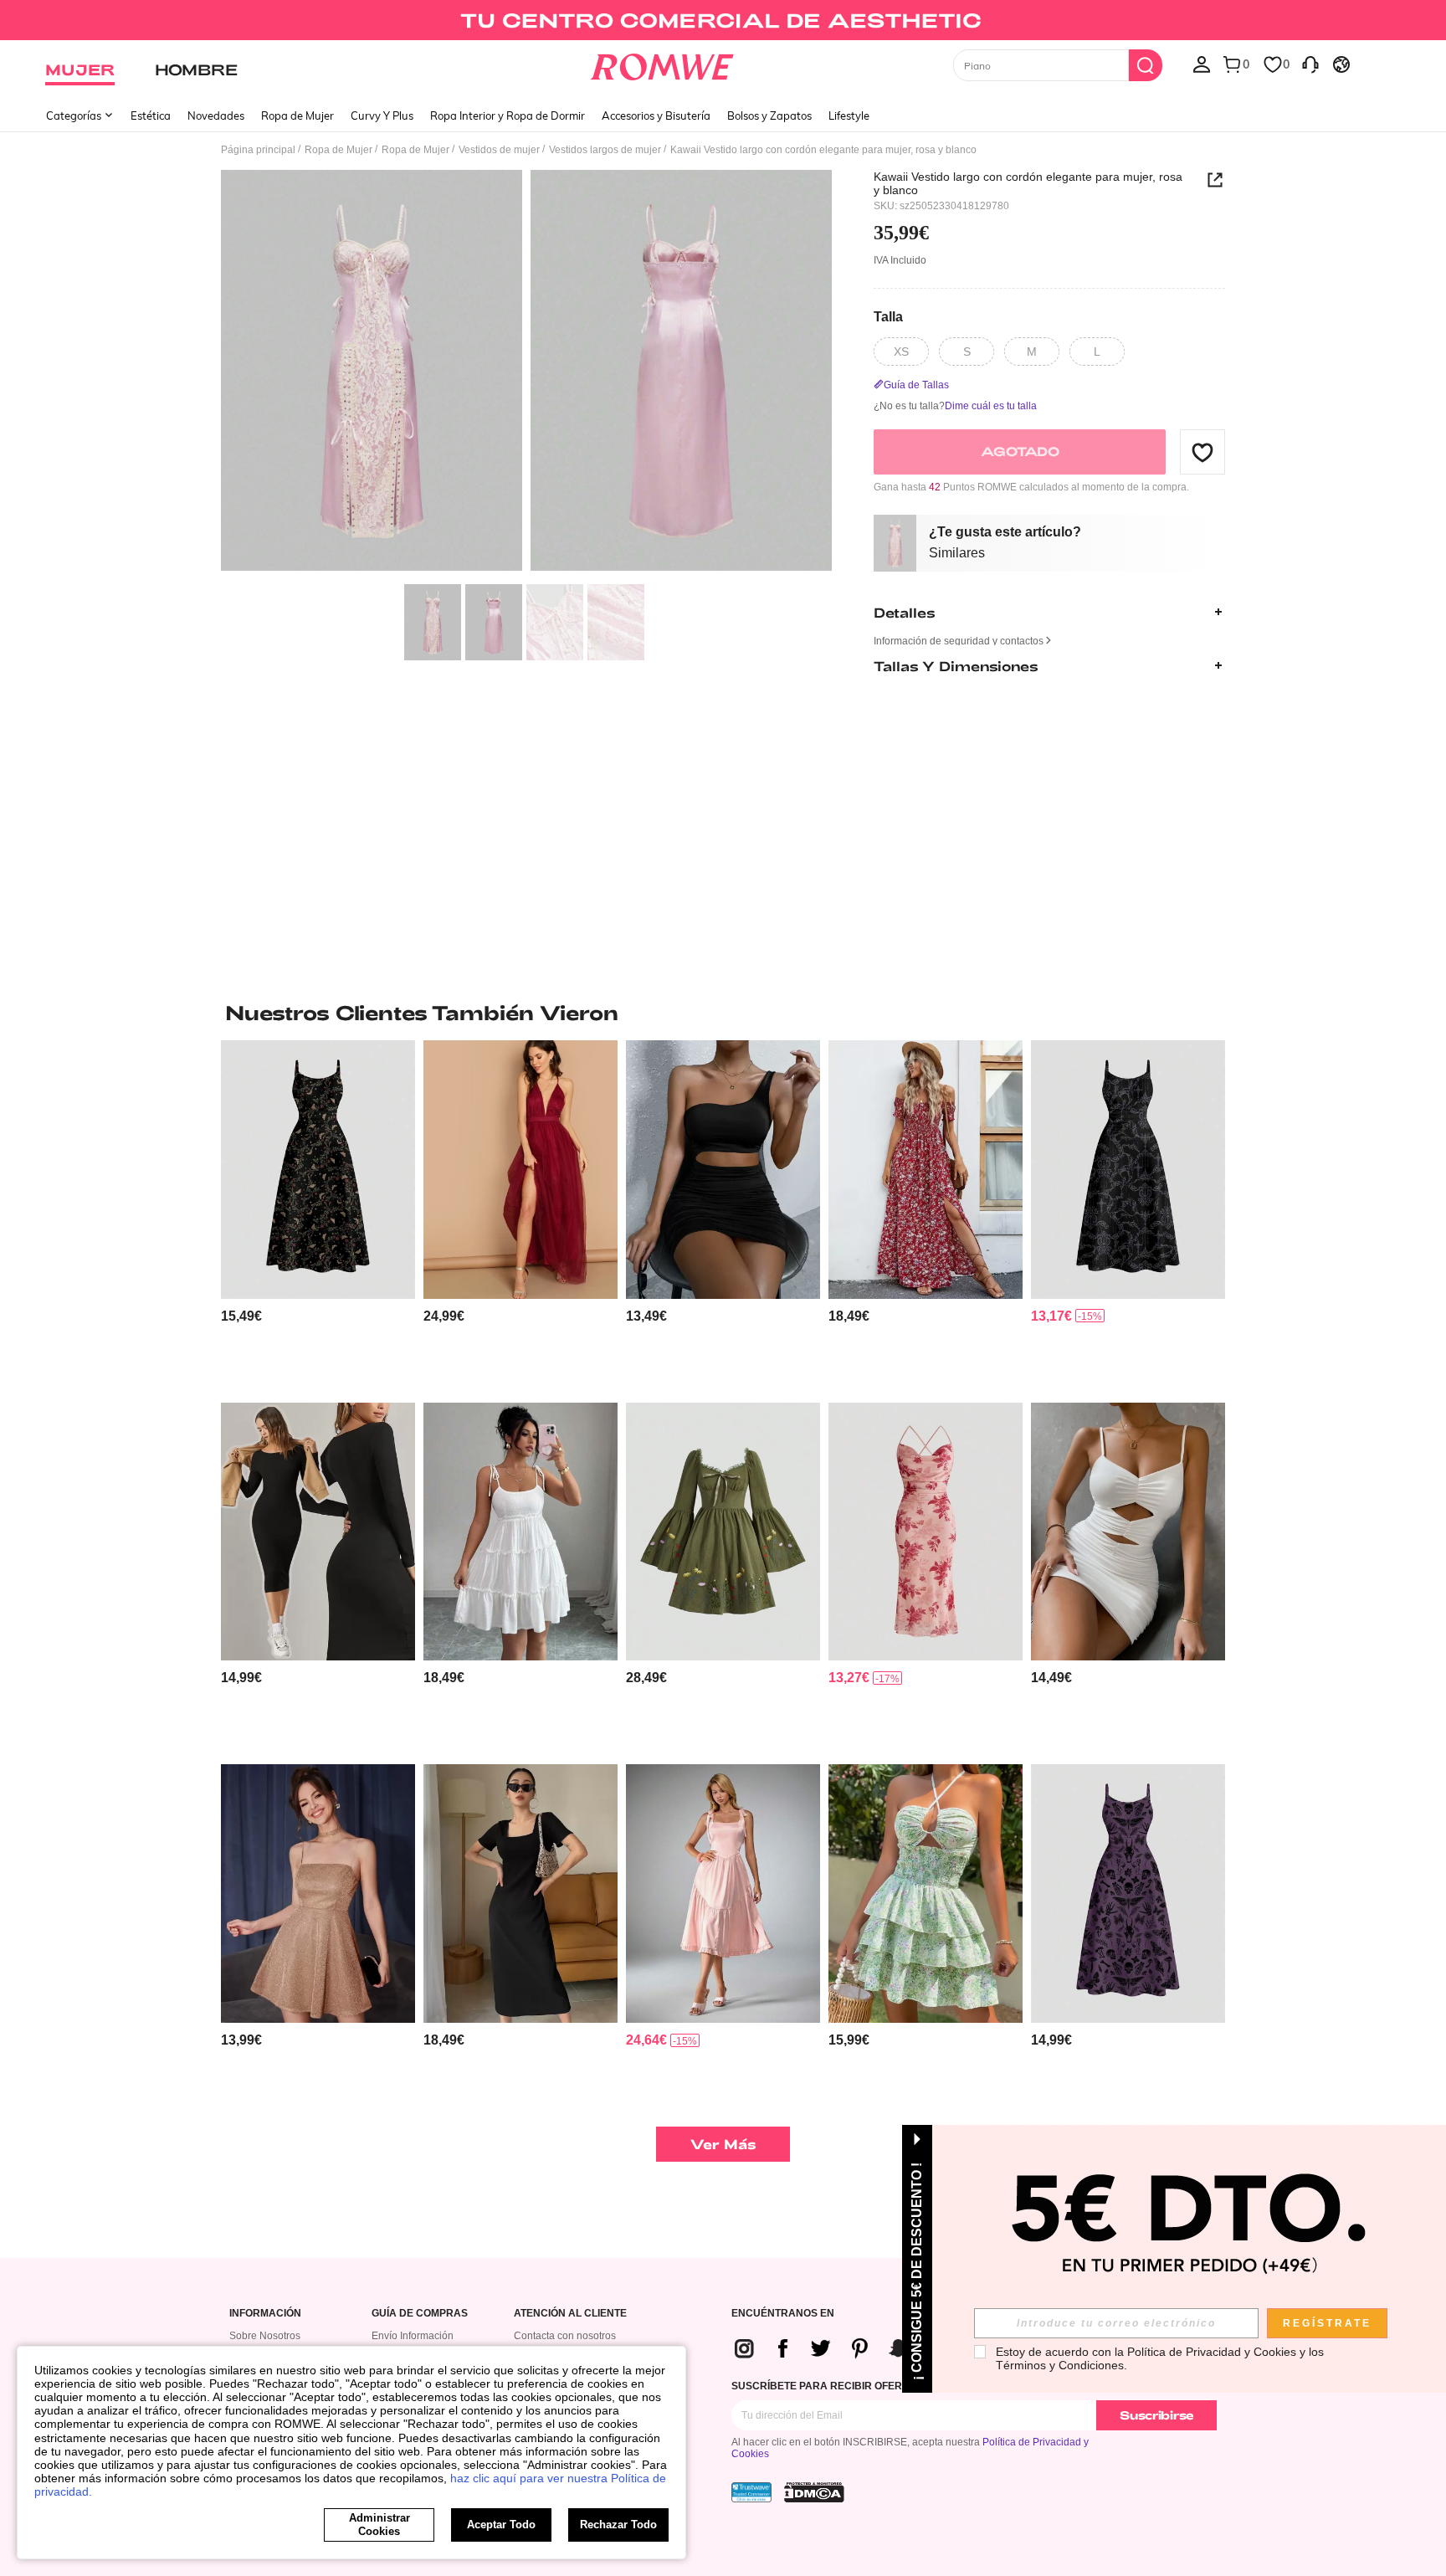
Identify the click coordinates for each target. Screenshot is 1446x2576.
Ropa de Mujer (297, 115)
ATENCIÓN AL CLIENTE (570, 2314)
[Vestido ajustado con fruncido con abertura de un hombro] (723, 1170)
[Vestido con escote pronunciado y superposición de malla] (520, 1170)
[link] (723, 20)
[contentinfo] (241, 1316)
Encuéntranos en (783, 2314)
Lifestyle (849, 115)
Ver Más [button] (723, 2144)
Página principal (258, 150)
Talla (888, 316)
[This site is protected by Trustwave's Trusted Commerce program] (751, 2492)
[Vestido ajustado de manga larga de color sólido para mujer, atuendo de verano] (318, 1532)
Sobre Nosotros (265, 2336)
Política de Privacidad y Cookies (1212, 2352)
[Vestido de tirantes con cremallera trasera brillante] (318, 1894)
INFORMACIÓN (265, 2314)
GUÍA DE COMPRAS (420, 2314)
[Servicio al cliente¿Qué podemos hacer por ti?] (1310, 64)
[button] (1202, 452)
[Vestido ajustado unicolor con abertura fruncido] (1128, 1532)
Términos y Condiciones (1060, 2365)
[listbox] (1202, 64)
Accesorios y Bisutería (656, 115)
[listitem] (318, 1215)
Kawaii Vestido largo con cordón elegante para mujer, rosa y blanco (1028, 183)
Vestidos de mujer (499, 150)
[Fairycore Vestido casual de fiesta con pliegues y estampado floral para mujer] (926, 1532)
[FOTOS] (526, 373)
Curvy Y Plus (382, 115)
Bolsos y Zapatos (769, 115)
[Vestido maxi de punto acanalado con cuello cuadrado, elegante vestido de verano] (520, 1894)
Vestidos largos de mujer (605, 150)
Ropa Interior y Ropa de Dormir (508, 115)
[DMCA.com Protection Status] (814, 2492)
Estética (151, 115)
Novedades (216, 115)
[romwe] (662, 64)
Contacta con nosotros (565, 2336)
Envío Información (413, 2336)
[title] (723, 1013)
